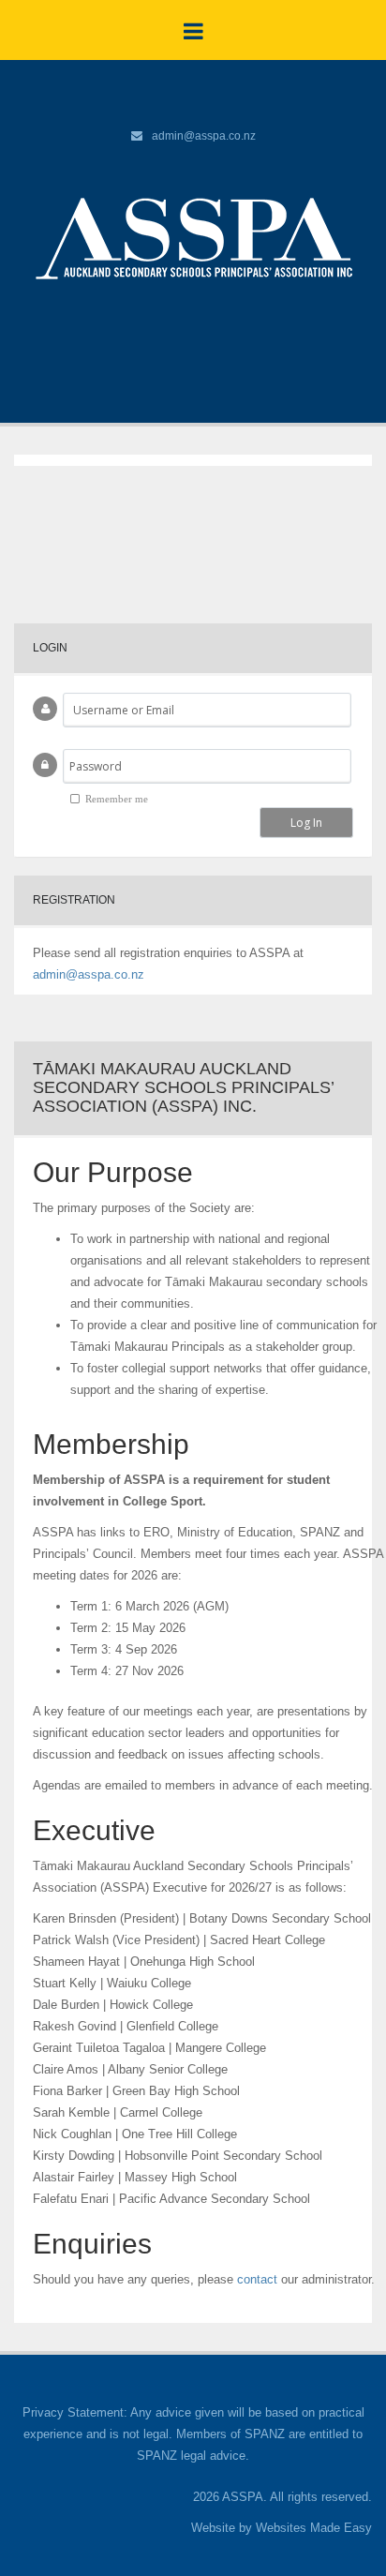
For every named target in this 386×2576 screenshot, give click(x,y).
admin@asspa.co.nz (204, 136)
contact (257, 2279)
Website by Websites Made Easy (282, 2528)
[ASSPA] (193, 237)
